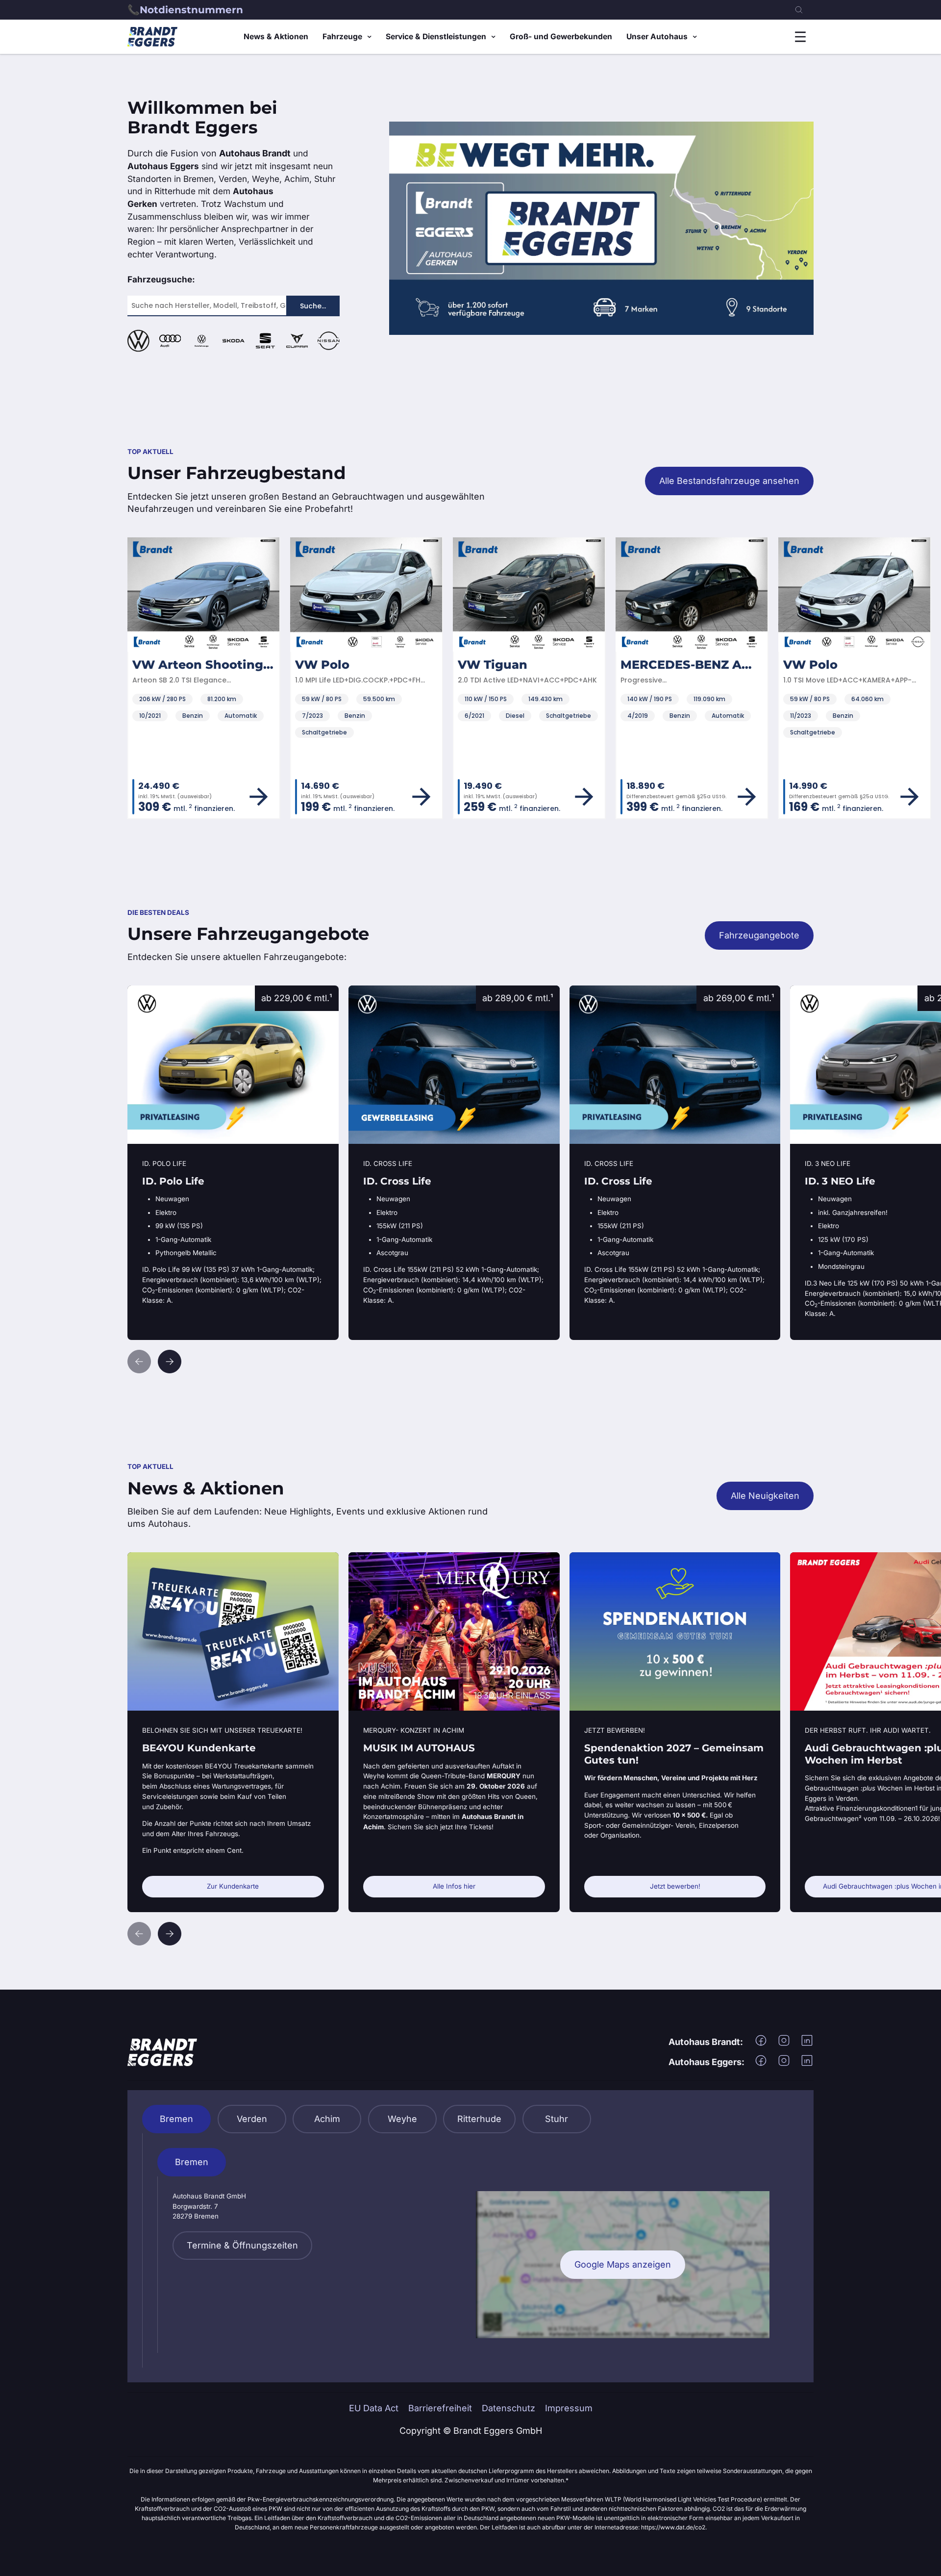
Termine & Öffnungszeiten (242, 2245)
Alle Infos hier (454, 1886)
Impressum (569, 2408)
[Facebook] (761, 2044)
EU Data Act (374, 2408)
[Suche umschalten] (799, 10)
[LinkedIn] (807, 2044)
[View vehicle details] (259, 797)
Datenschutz (508, 2408)
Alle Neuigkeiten (765, 1496)
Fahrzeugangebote (759, 935)
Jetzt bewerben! (675, 1886)
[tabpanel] (471, 2250)
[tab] (176, 2119)
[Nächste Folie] (170, 1362)
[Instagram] (784, 2044)
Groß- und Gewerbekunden (561, 37)
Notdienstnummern (191, 10)
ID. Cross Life (376, 992)
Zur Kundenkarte (233, 1886)
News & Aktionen (276, 37)
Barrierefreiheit (440, 2408)
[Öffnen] (800, 37)
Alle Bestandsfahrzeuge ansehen (729, 481)
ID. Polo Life (152, 992)
